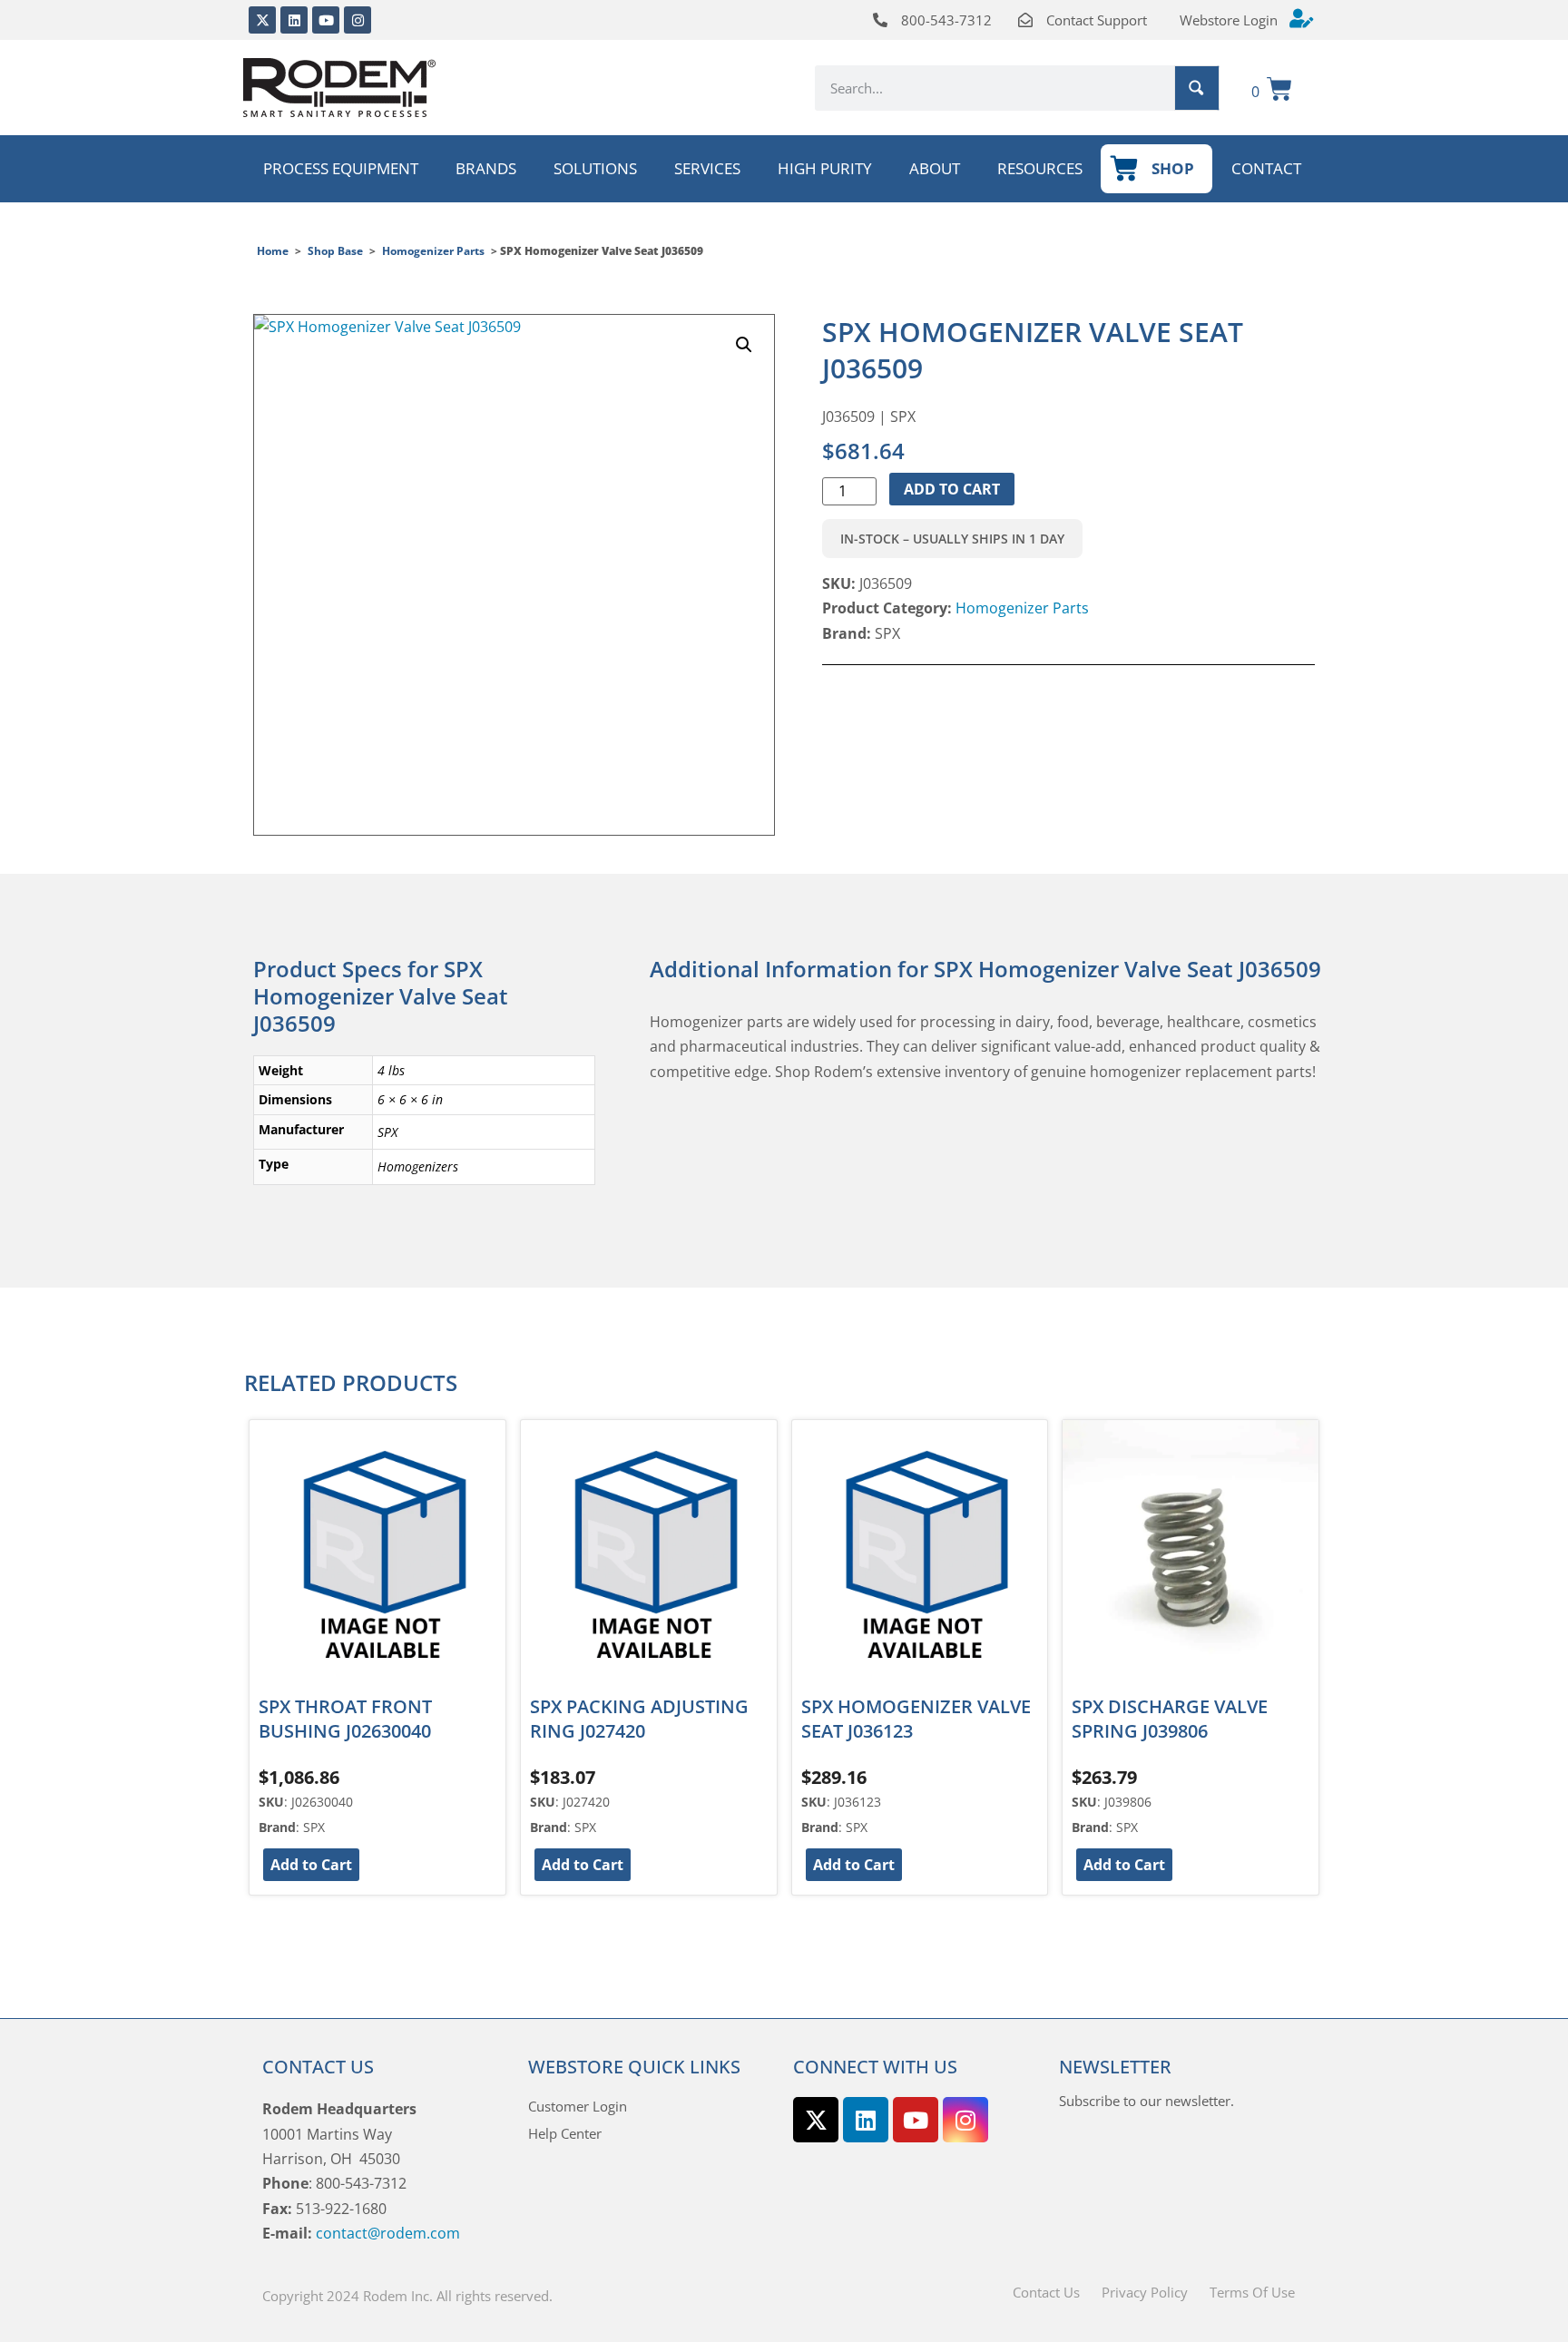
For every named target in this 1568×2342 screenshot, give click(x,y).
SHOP (1173, 168)
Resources (1040, 168)
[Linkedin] (294, 20)
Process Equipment (341, 168)
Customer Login (578, 2106)
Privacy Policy (1145, 2292)
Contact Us (1046, 2292)
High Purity (825, 168)
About (935, 168)
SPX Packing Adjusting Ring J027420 (639, 1719)
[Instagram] (358, 20)
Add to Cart (952, 489)
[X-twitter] (262, 20)
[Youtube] (326, 20)
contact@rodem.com (388, 2233)
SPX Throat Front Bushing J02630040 (345, 1719)
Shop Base (335, 251)
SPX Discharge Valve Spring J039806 (1170, 1719)
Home (273, 251)
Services (707, 168)
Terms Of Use (1252, 2292)
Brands (486, 168)
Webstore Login (1229, 20)
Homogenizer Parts (433, 251)
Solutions (595, 168)
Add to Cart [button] (311, 1865)
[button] (744, 345)
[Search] (1197, 88)
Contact (1266, 168)
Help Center (565, 2133)
